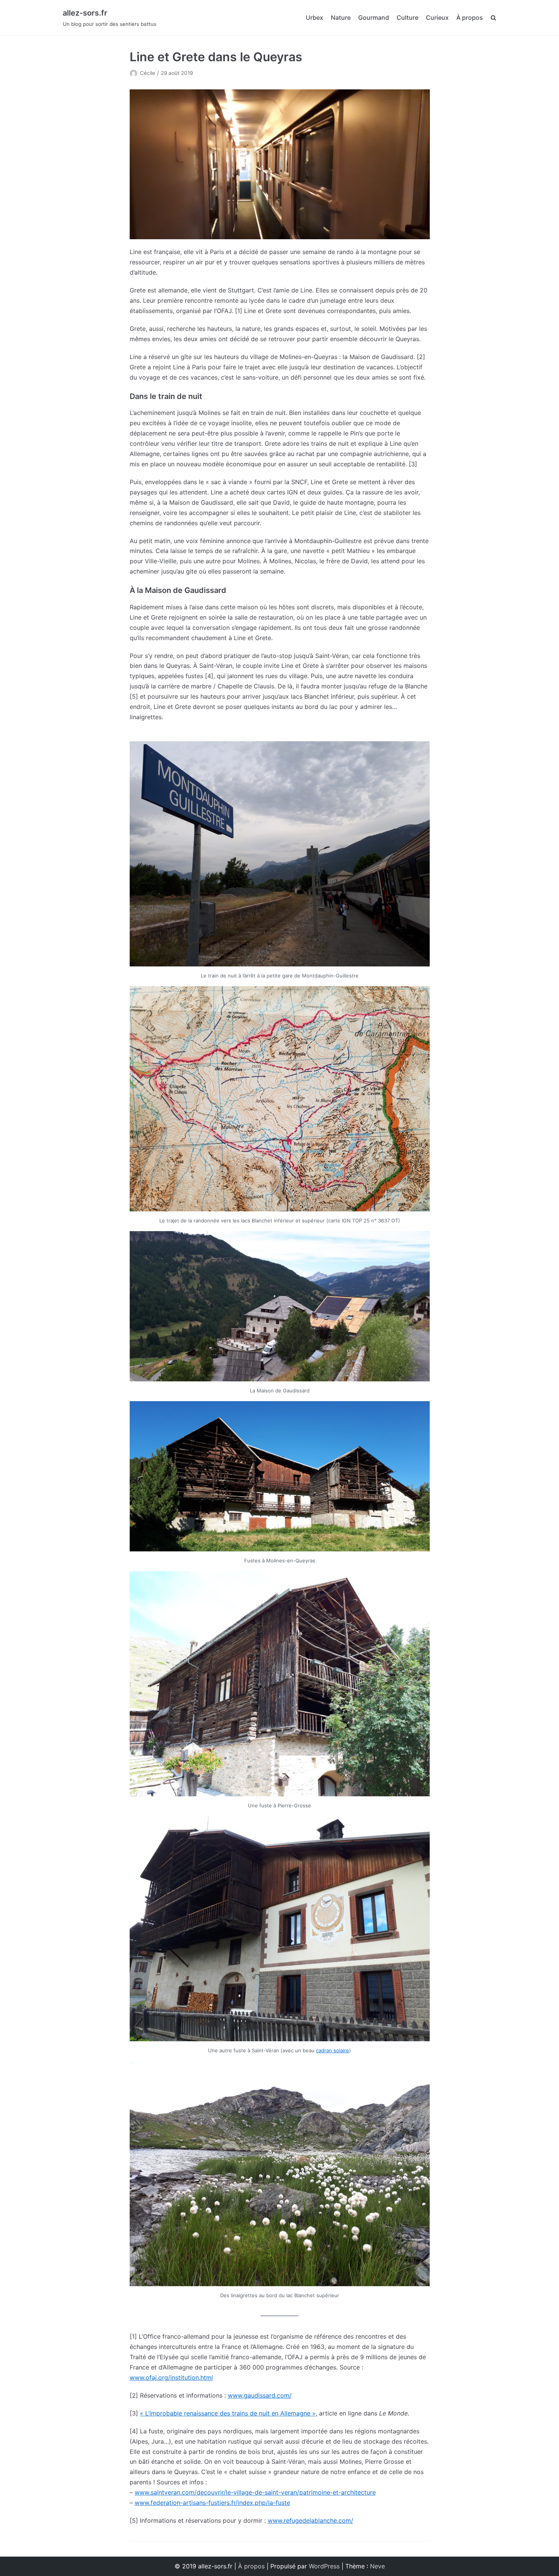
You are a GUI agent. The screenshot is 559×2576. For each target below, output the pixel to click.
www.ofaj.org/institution (164, 2377)
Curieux (437, 17)
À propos (470, 17)
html (207, 2377)
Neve (377, 2566)
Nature (341, 17)
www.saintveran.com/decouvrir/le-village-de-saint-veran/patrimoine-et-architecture (255, 2492)
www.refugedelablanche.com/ (310, 2520)
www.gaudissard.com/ (260, 2395)
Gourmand (374, 17)
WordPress (324, 2566)
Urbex (314, 17)
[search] (493, 18)
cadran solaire (333, 2050)
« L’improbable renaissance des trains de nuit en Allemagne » (228, 2413)
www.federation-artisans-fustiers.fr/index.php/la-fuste (212, 2503)
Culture (407, 17)
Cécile (148, 73)
